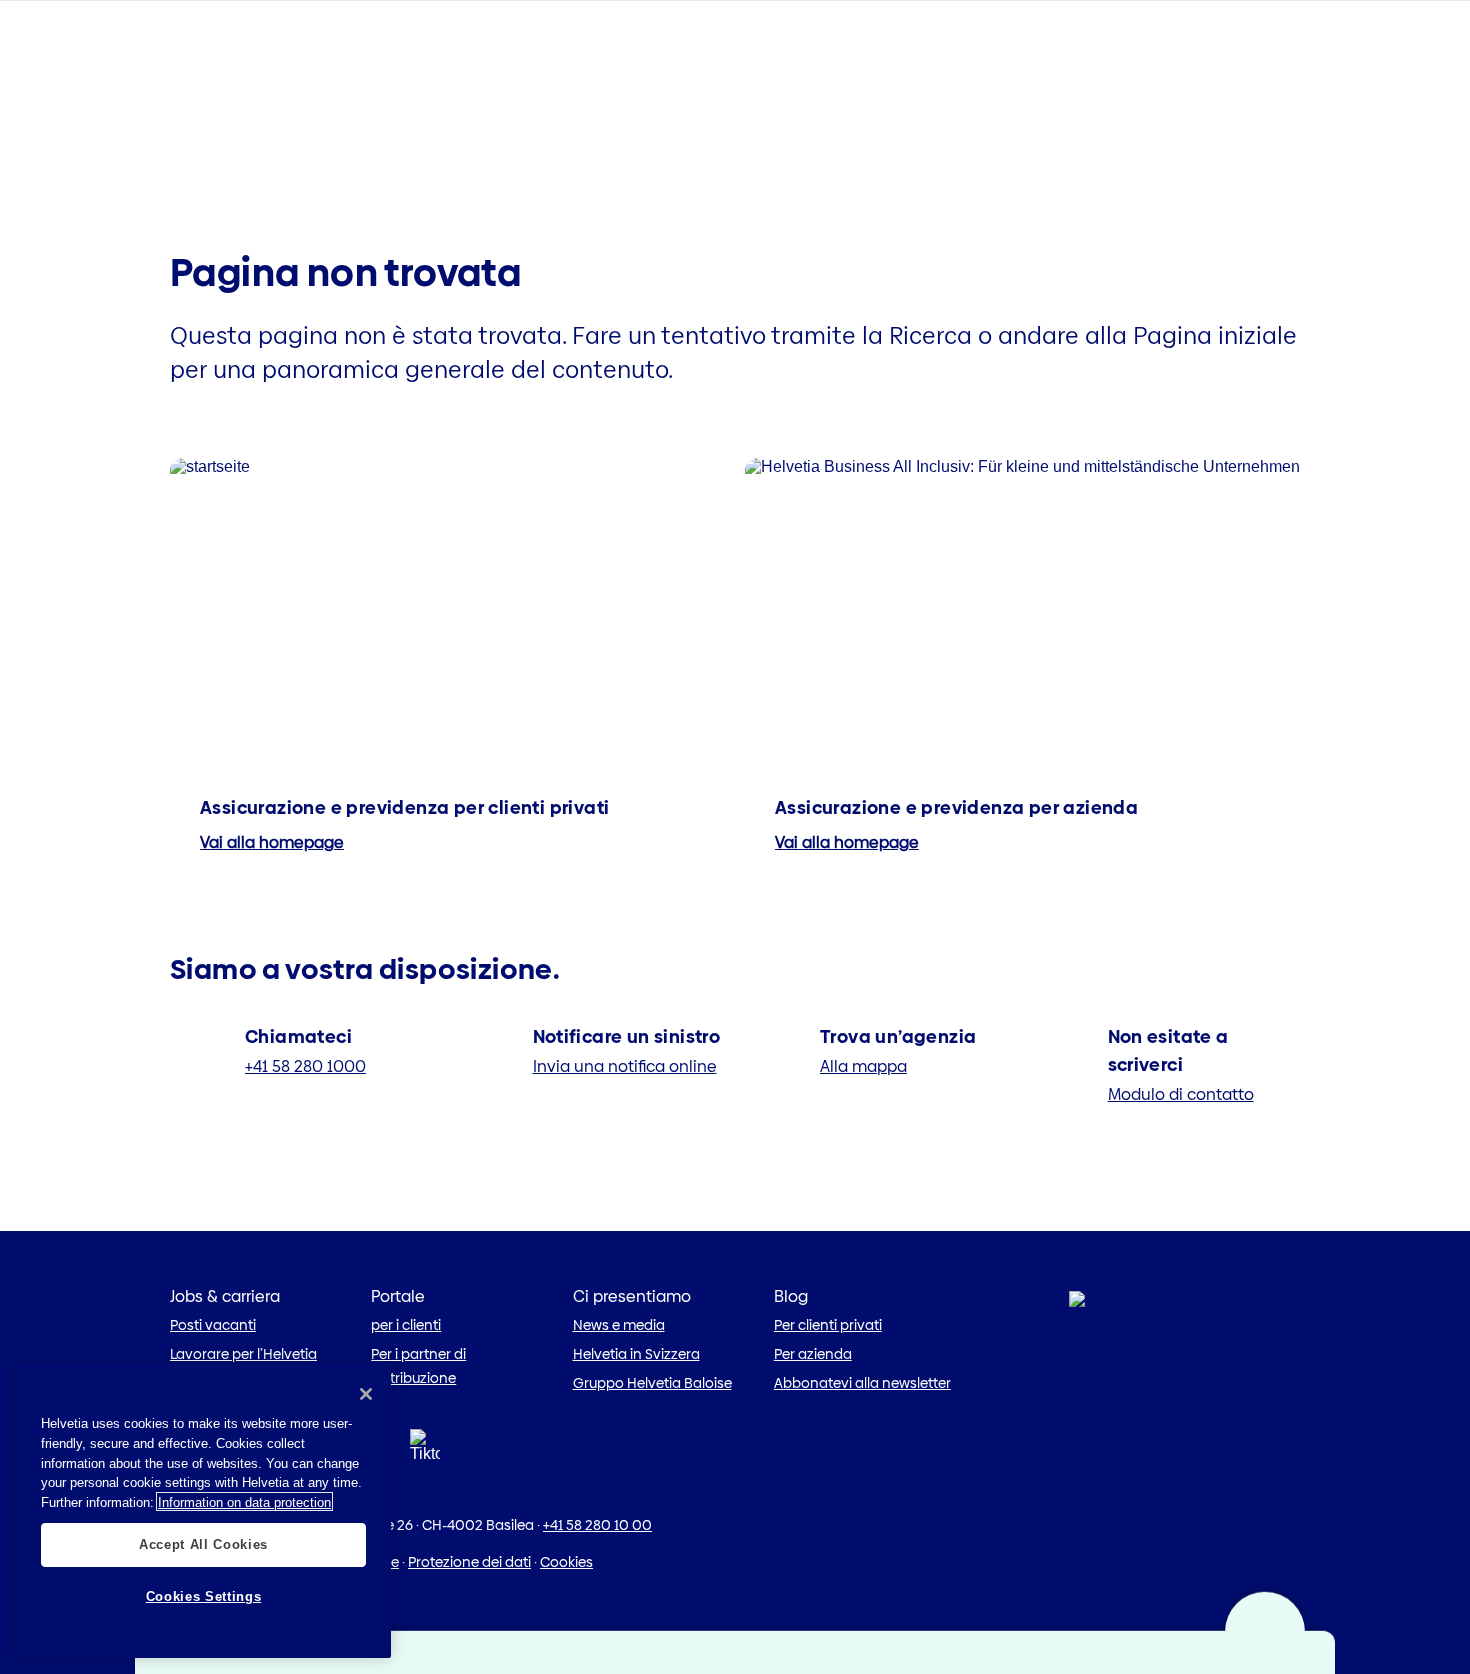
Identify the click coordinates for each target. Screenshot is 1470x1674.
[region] (203, 1511)
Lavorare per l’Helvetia (243, 1354)
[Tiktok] (425, 1469)
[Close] (366, 1394)
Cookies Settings (204, 1596)
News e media (619, 1325)
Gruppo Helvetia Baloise (652, 1383)
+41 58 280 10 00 (597, 1525)
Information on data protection (244, 1501)
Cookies (566, 1562)
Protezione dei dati (469, 1562)
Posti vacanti (213, 1325)
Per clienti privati (828, 1325)
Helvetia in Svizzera (636, 1354)
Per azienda (813, 1354)
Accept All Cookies (203, 1543)
